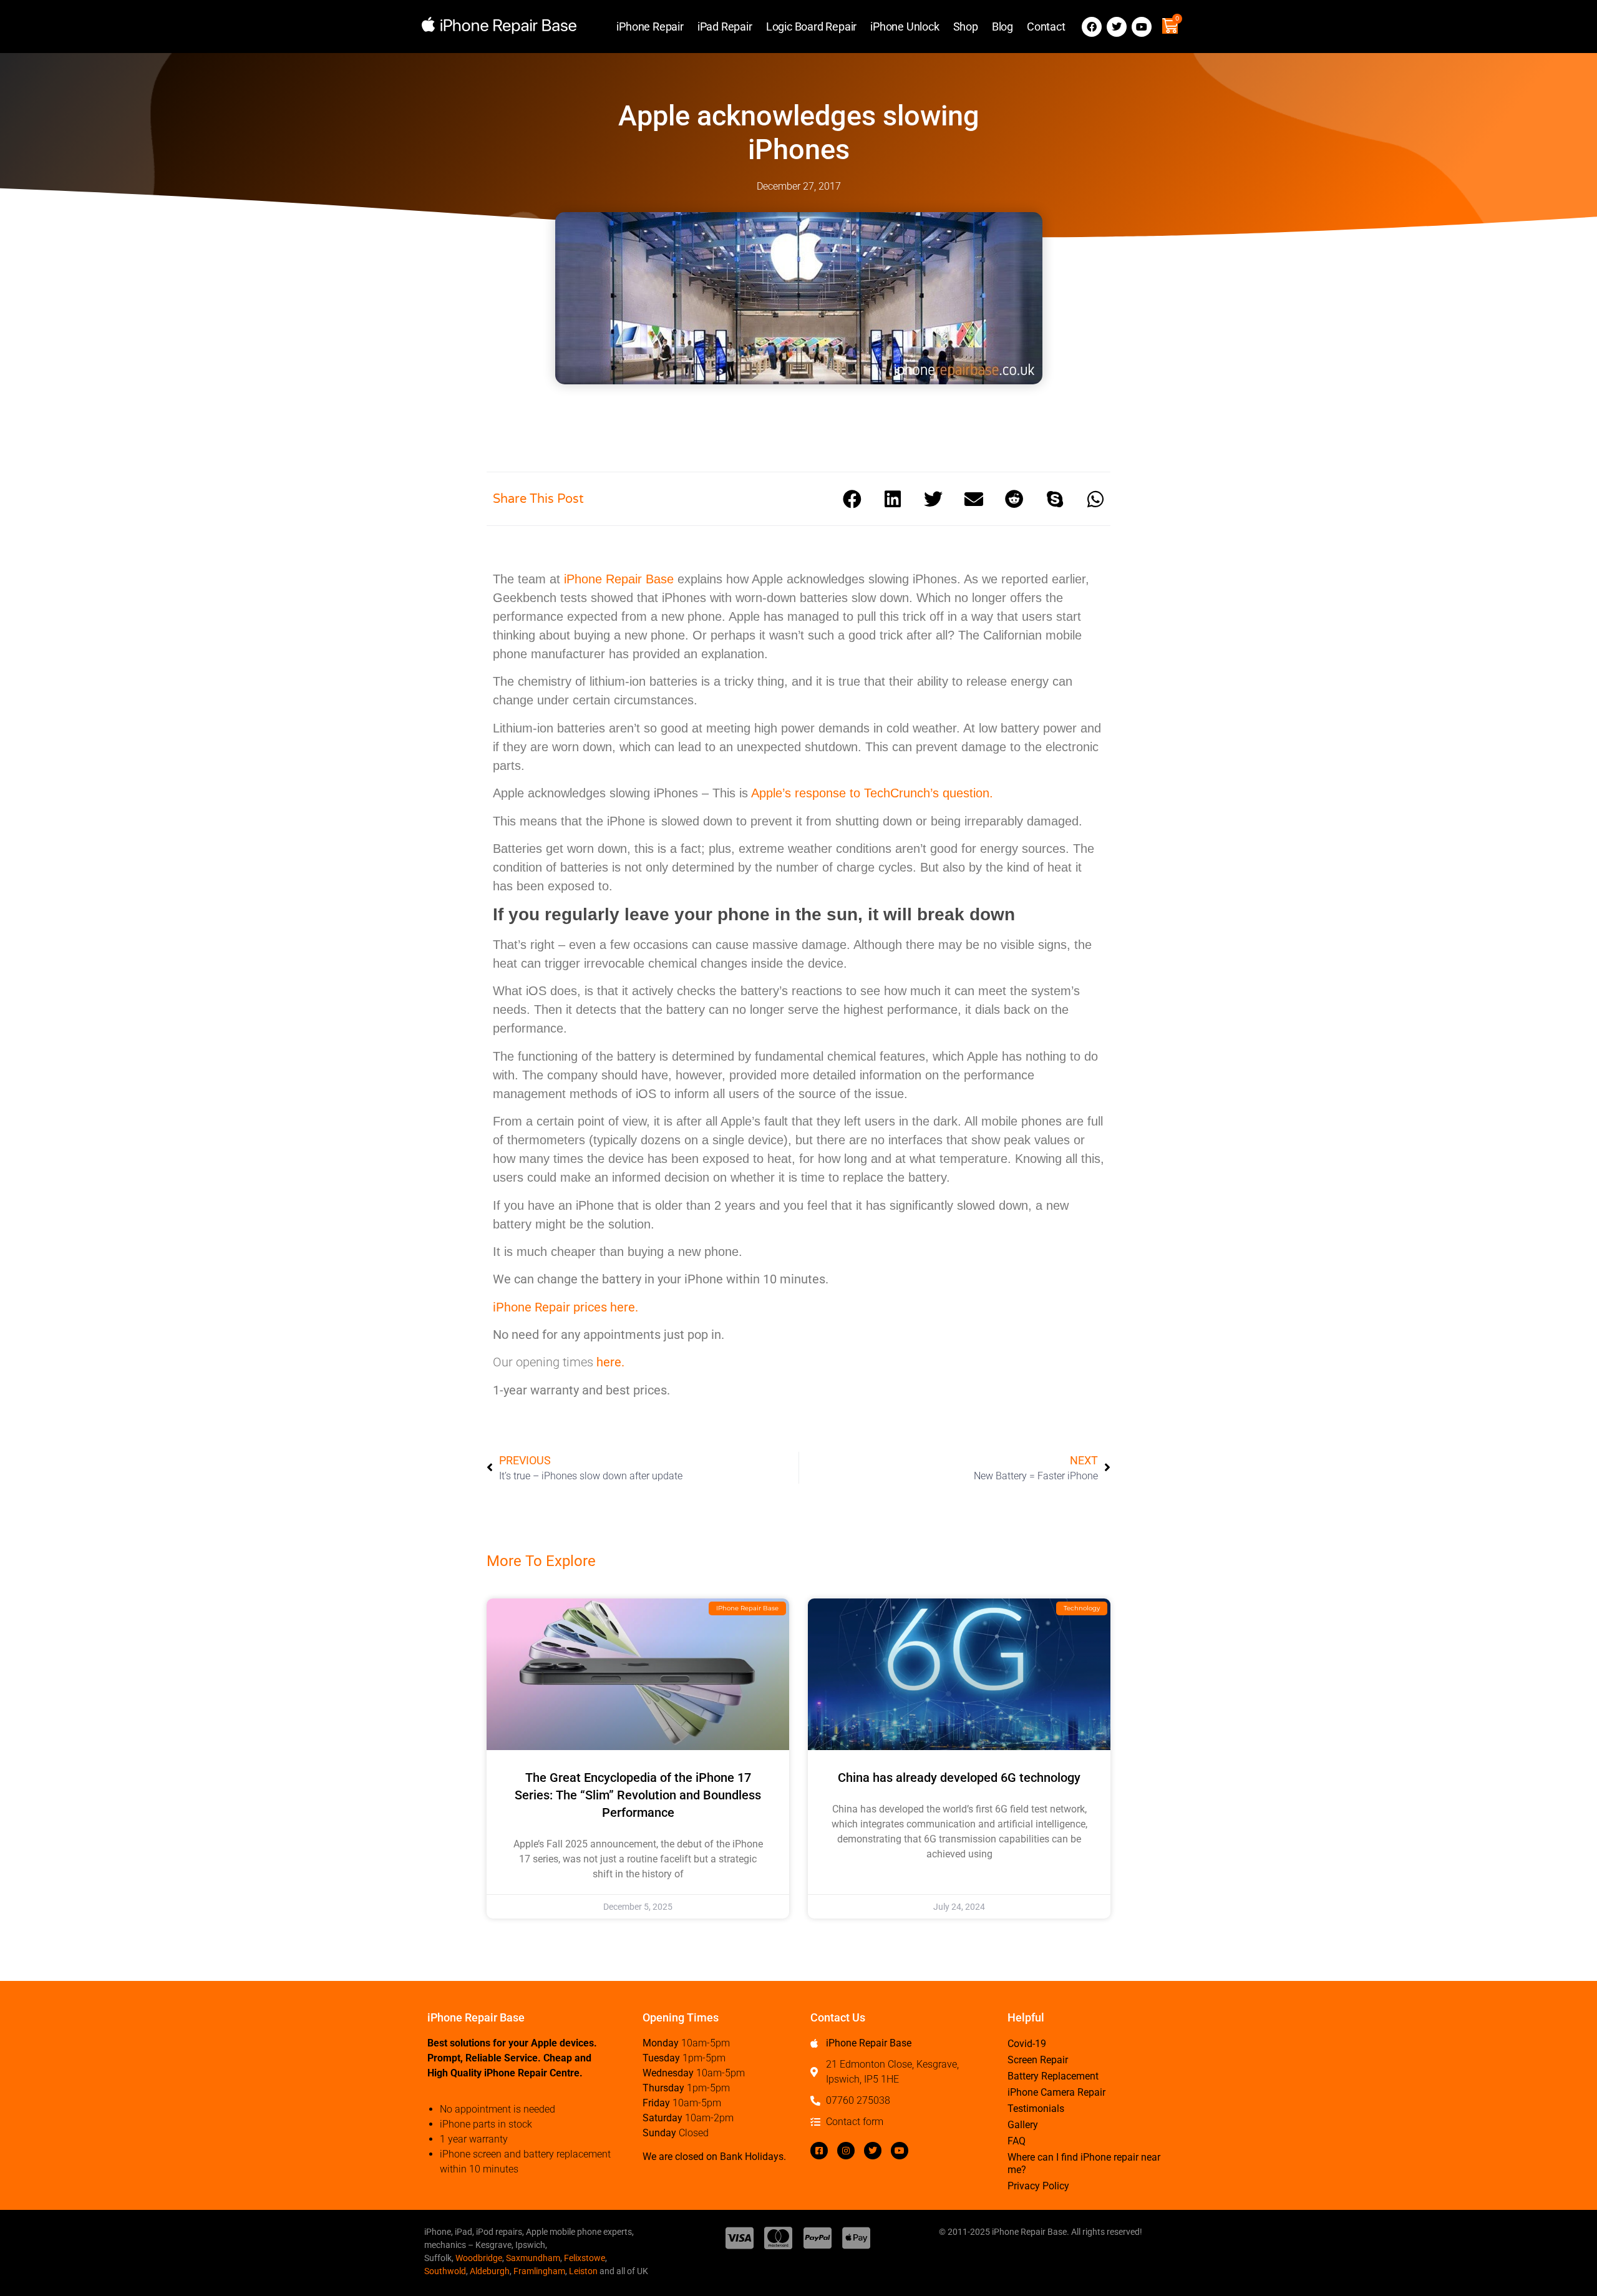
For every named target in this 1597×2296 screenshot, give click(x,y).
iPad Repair (725, 27)
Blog (1002, 27)
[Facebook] (1092, 27)
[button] (852, 499)
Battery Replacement (1053, 2076)
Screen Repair (1038, 2060)
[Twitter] (1117, 27)
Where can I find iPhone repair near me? (1084, 2163)
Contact (1046, 27)
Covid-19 (1027, 2044)
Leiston (583, 2271)
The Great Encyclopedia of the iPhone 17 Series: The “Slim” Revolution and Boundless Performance (638, 1795)
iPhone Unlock (905, 27)
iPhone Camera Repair (1056, 2092)
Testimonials (1036, 2109)
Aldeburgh (490, 2271)
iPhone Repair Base (619, 579)
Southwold (445, 2271)
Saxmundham (533, 2258)
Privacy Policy (1038, 2186)
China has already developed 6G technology (959, 1778)
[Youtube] (1142, 27)
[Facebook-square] (819, 2151)
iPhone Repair (650, 27)
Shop (966, 27)
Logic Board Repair (811, 27)
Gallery (1023, 2125)
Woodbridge (479, 2258)
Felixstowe (585, 2258)
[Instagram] (846, 2151)
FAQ (1017, 2141)
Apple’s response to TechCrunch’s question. (872, 793)
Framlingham (539, 2271)
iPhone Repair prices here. (566, 1307)
